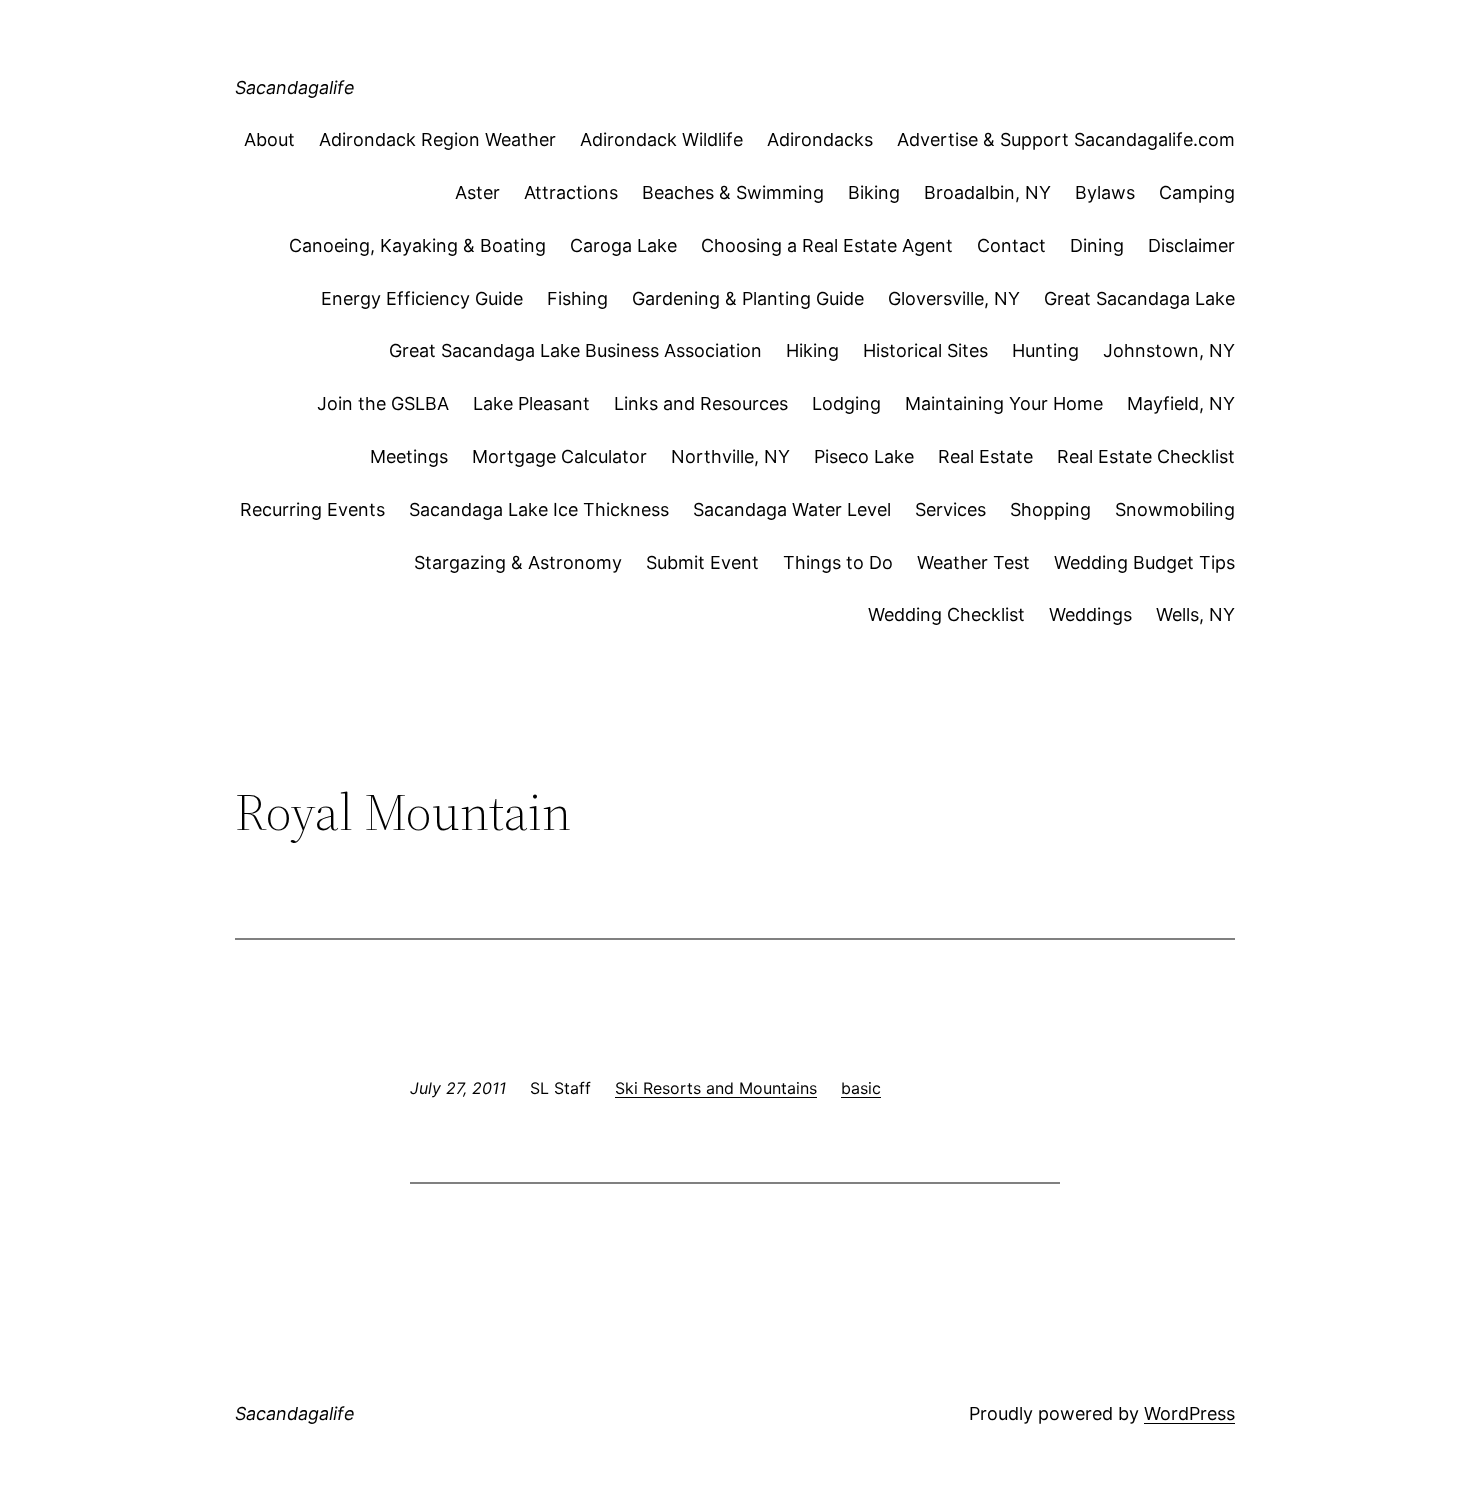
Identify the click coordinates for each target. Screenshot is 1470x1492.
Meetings (409, 456)
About (269, 139)
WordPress (1189, 1413)
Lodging (846, 403)
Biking (874, 192)
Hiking (812, 350)
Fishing (577, 298)
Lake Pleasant (531, 403)
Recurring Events (312, 509)
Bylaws (1105, 192)
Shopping (1050, 509)
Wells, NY (1195, 614)
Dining (1097, 245)
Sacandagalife (295, 87)
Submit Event (702, 562)
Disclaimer (1191, 245)
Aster (477, 192)
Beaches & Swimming (733, 192)
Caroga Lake (623, 245)
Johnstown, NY (1169, 350)
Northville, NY (730, 456)
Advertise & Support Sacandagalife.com (1066, 139)
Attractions (571, 192)
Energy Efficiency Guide (422, 298)
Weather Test (973, 562)
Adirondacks (820, 139)
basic (861, 1088)
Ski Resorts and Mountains (716, 1088)
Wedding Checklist (946, 614)
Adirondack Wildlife (661, 139)
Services (950, 509)
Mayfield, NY (1181, 403)
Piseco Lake (864, 456)
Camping (1197, 192)
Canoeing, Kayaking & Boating (417, 245)
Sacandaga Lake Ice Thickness (539, 509)
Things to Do (838, 562)
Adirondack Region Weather (437, 139)
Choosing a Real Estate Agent (827, 245)
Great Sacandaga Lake (1139, 298)
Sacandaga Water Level (792, 509)
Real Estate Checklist (1146, 456)
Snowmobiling (1175, 509)
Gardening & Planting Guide (748, 298)
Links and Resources (701, 403)
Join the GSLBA (383, 403)
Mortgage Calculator (559, 456)
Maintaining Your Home (1004, 403)
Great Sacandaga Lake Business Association (575, 350)
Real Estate (985, 456)
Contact (1011, 245)
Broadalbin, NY (987, 192)
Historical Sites (925, 350)
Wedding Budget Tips (1144, 562)
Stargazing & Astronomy (518, 562)
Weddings (1090, 614)
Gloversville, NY (954, 298)
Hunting (1045, 350)
